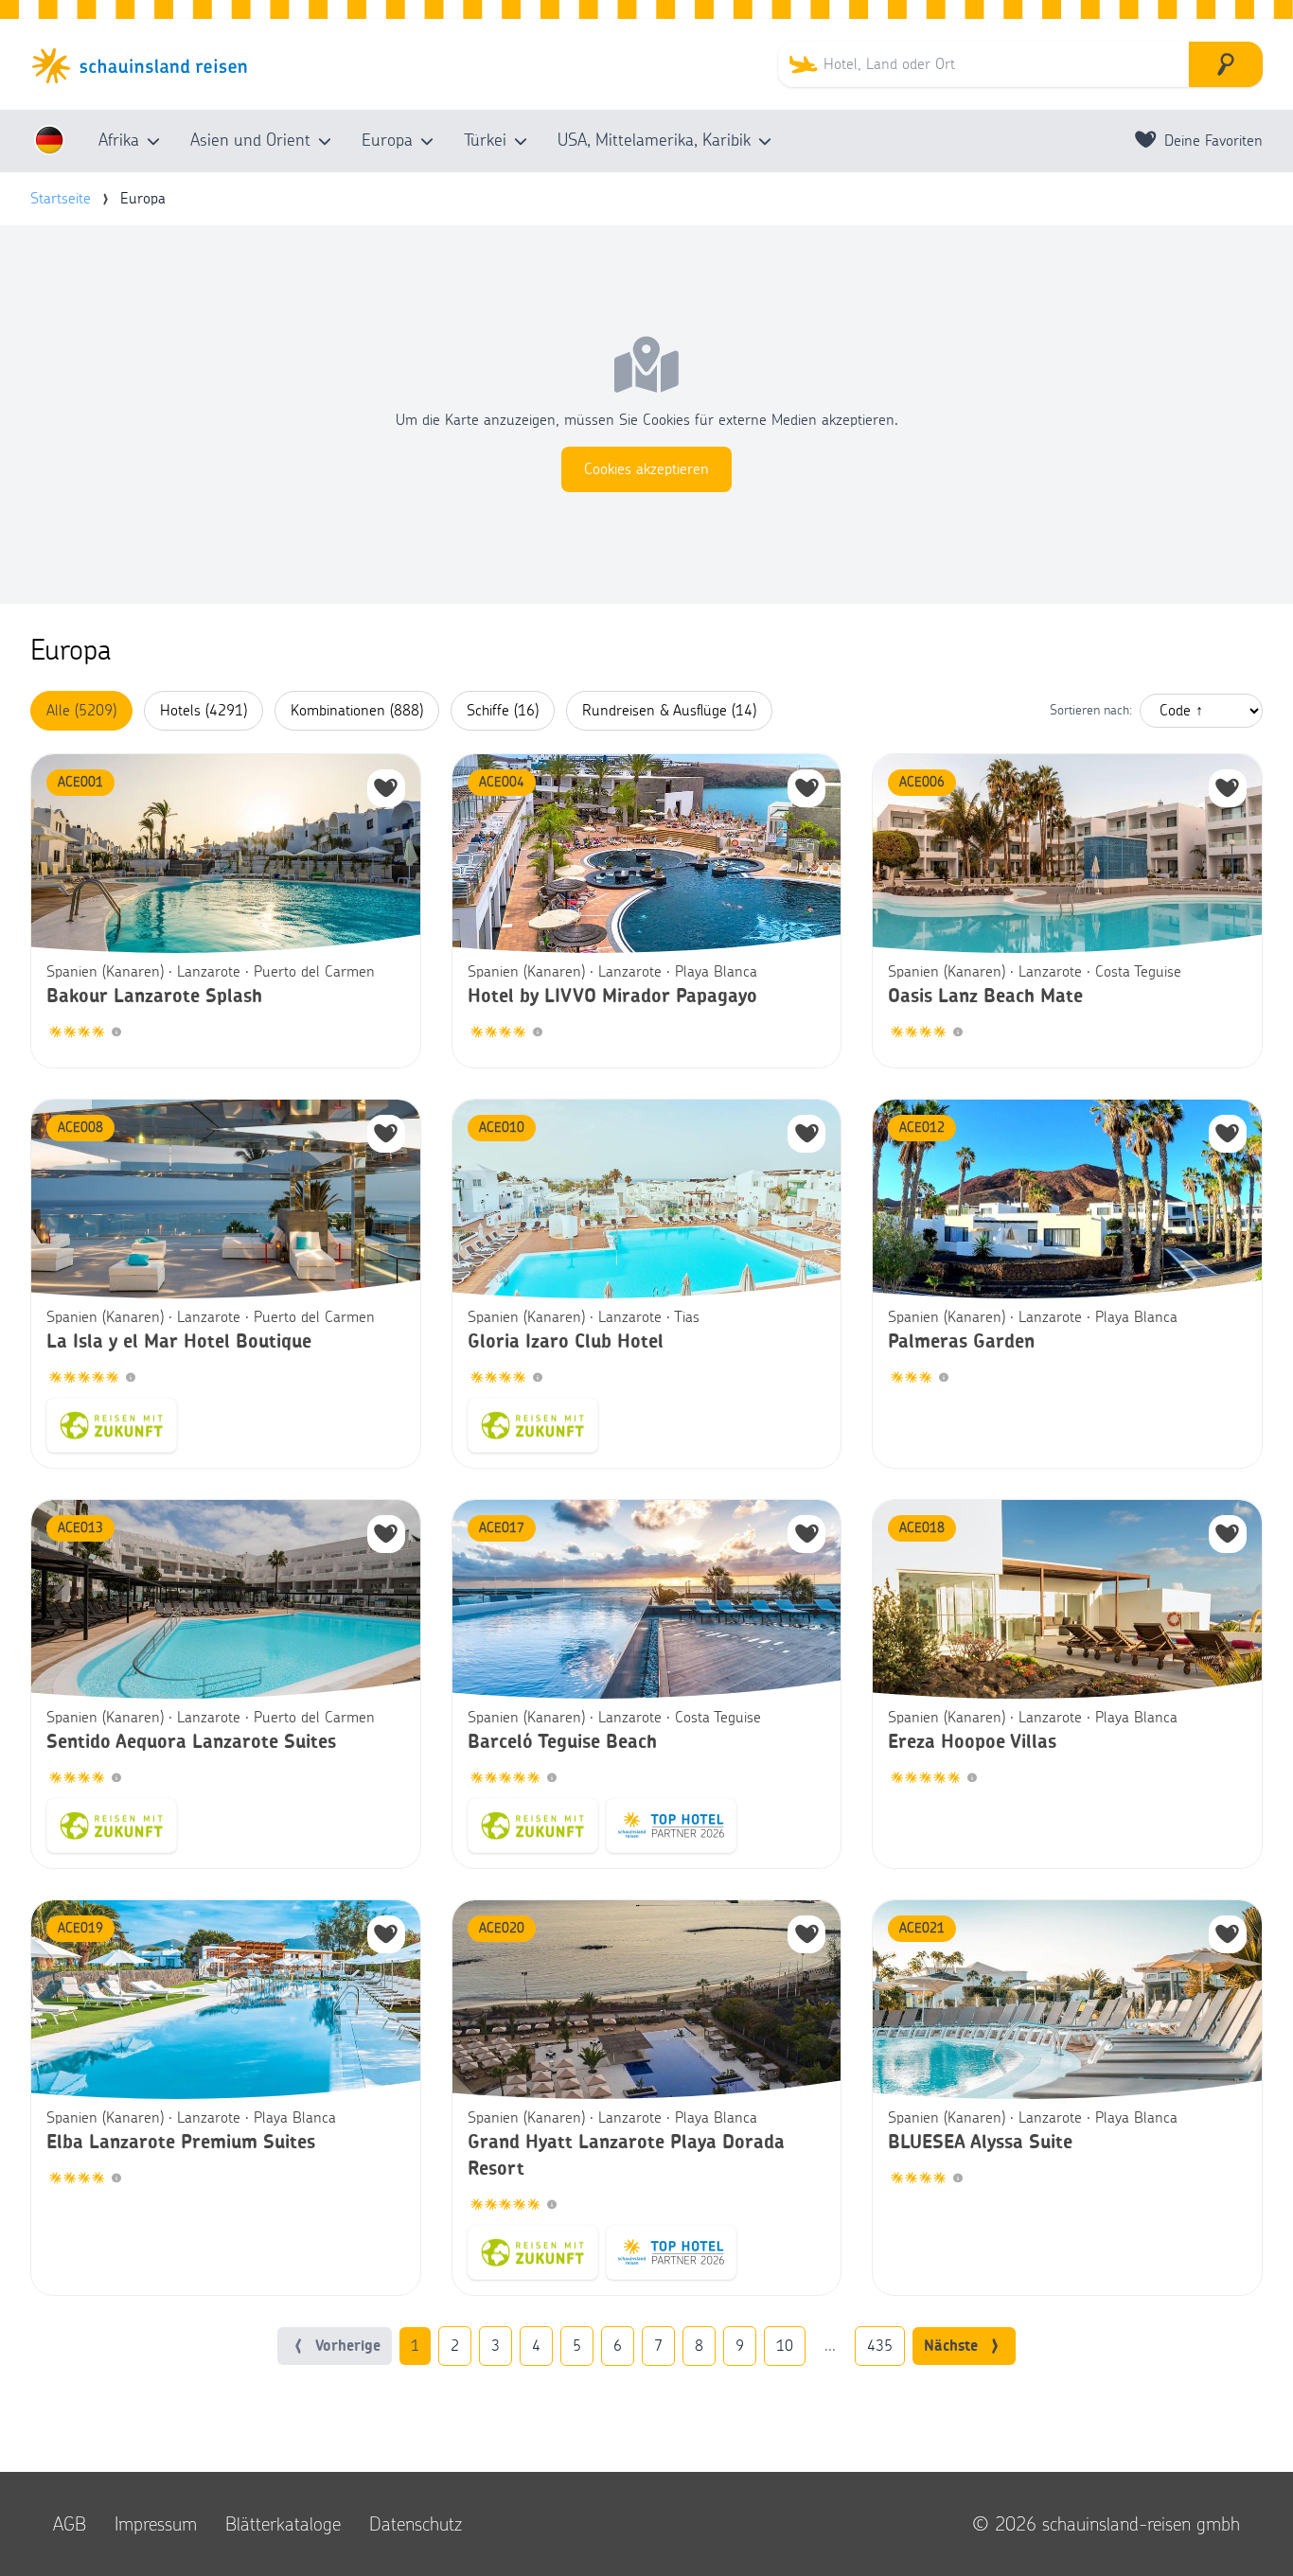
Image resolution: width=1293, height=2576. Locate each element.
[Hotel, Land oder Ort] (1226, 64)
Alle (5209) (81, 711)
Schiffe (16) (503, 711)
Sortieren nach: (1091, 711)
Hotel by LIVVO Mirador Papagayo (612, 997)
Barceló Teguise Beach (562, 1742)
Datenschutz (416, 2524)
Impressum (156, 2524)
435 (880, 2346)
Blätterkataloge (283, 2524)
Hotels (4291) (204, 711)
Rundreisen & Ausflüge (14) (669, 711)
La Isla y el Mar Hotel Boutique (179, 1342)
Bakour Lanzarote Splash (154, 997)
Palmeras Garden (961, 1342)
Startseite (61, 199)
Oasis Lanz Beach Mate (985, 997)
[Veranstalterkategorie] (116, 1033)
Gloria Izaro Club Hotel (566, 1342)
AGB (70, 2524)
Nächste (951, 2346)
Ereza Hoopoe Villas (972, 1742)
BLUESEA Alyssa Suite (980, 2143)
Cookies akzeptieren (646, 469)
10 (785, 2346)
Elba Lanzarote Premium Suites (181, 2143)
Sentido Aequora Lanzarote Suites (191, 1742)
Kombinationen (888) (357, 711)
